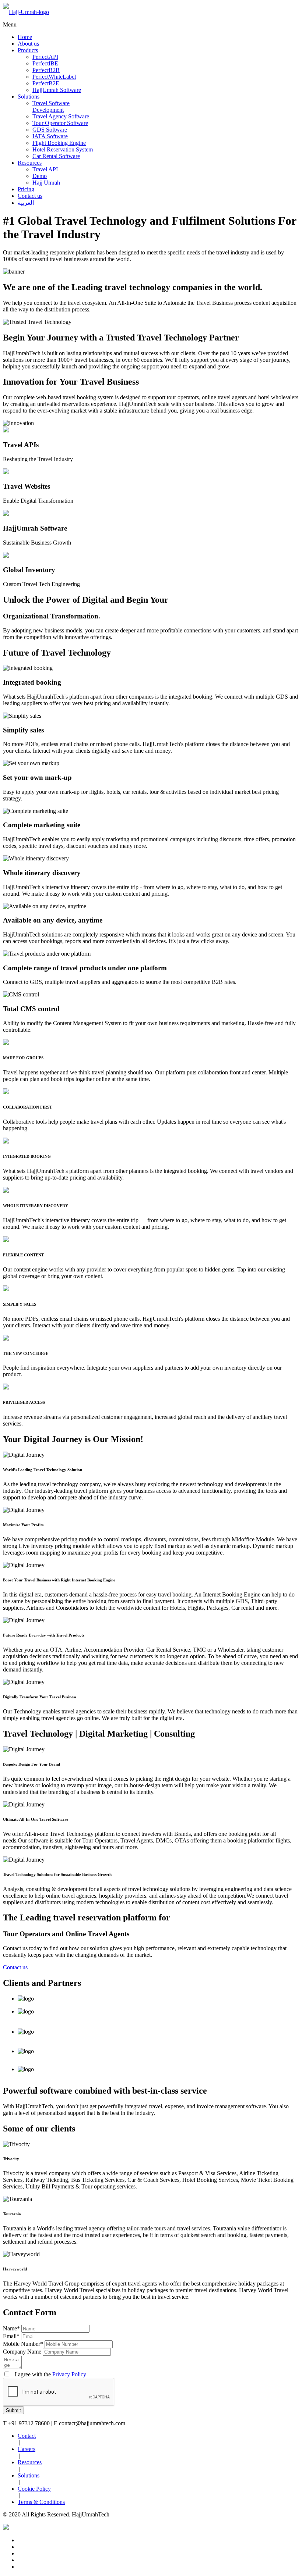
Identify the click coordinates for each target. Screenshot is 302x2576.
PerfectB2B (46, 70)
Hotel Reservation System (63, 149)
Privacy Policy (69, 2374)
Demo (40, 176)
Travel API (45, 169)
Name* (11, 2328)
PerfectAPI (45, 57)
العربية (26, 203)
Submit (13, 2410)
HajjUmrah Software (57, 90)
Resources (30, 163)
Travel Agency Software (61, 116)
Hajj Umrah (46, 183)
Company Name (22, 2352)
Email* (11, 2336)
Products (28, 50)
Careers (27, 2449)
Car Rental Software (56, 156)
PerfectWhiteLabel (54, 77)
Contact (27, 2436)
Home (25, 37)
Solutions (29, 97)
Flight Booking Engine (59, 143)
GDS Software (50, 130)
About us (28, 44)
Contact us (30, 196)
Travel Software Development (51, 106)
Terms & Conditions (41, 2502)
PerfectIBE (45, 63)
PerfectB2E (46, 83)
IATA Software (50, 136)
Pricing (26, 189)
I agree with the (48, 2374)
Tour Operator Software (60, 123)
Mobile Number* (23, 2344)
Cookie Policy (34, 2489)
